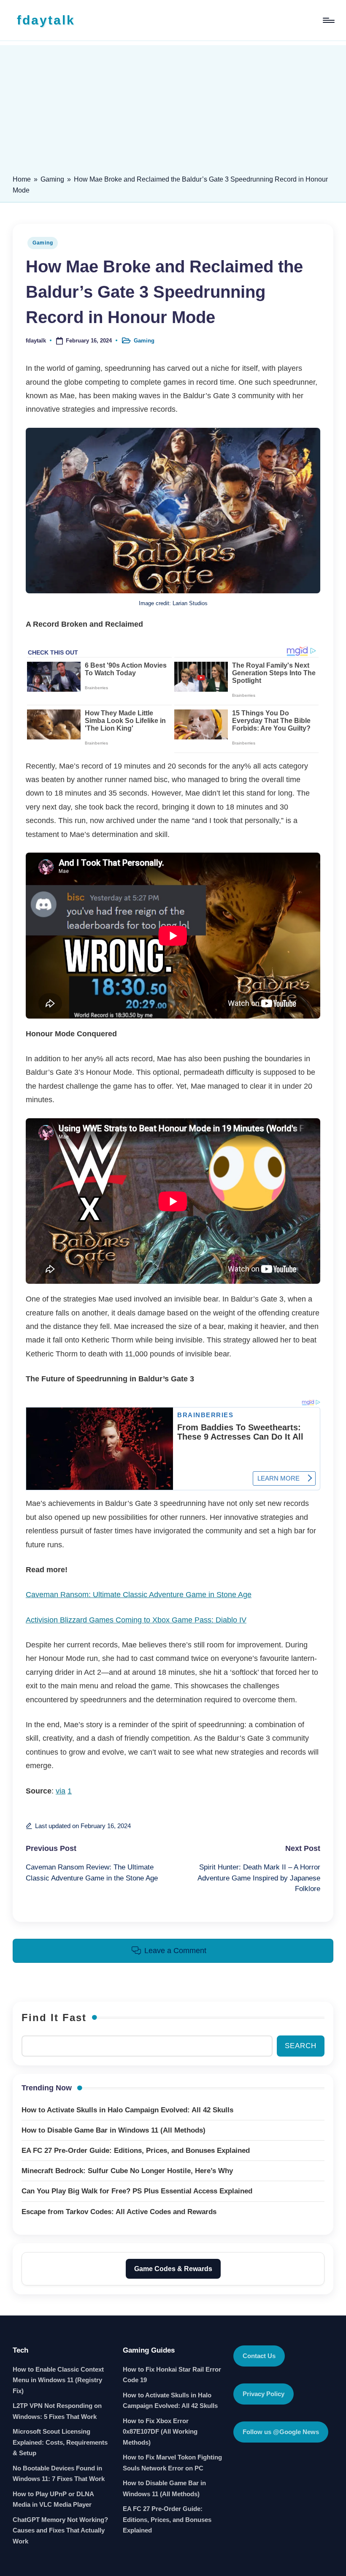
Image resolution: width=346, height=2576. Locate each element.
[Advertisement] (173, 104)
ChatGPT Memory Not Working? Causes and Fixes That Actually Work (60, 2530)
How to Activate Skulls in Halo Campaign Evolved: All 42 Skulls (170, 2401)
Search (301, 2046)
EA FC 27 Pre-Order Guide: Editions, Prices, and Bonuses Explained (167, 2519)
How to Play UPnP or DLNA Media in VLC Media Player (53, 2499)
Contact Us (259, 2356)
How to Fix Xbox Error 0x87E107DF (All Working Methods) (160, 2432)
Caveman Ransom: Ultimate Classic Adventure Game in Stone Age (139, 1595)
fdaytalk (46, 20)
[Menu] (328, 20)
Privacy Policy (264, 2394)
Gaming (52, 179)
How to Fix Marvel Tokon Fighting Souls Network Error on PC (172, 2463)
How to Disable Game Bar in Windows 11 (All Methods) (164, 2488)
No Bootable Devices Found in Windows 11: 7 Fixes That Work (59, 2474)
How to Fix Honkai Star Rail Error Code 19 (172, 2375)
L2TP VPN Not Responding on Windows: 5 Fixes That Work (57, 2411)
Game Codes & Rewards (173, 2269)
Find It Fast (54, 2018)
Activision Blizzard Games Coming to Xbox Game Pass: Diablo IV (136, 1620)
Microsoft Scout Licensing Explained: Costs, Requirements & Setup (60, 2442)
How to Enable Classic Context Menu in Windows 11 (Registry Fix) (58, 2380)
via (61, 1791)
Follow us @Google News (281, 2432)
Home (22, 179)
